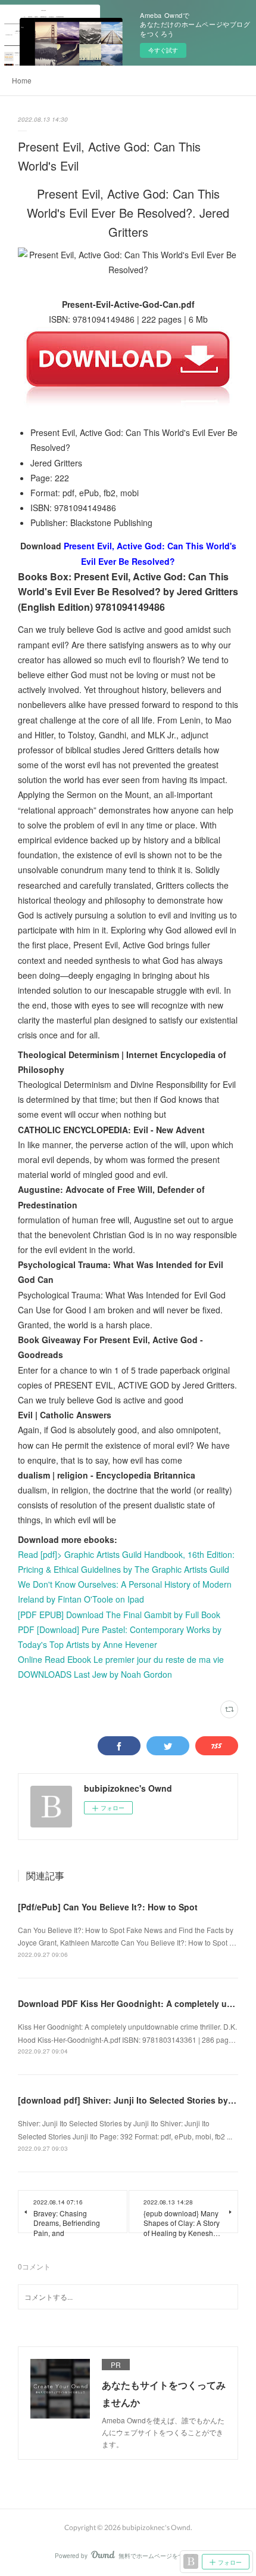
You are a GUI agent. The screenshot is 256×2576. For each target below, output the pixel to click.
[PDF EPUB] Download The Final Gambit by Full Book (119, 1615)
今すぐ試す (163, 50)
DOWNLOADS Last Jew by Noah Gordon (95, 1674)
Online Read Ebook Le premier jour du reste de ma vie (121, 1659)
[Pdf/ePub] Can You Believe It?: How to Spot (108, 1907)
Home (22, 80)
